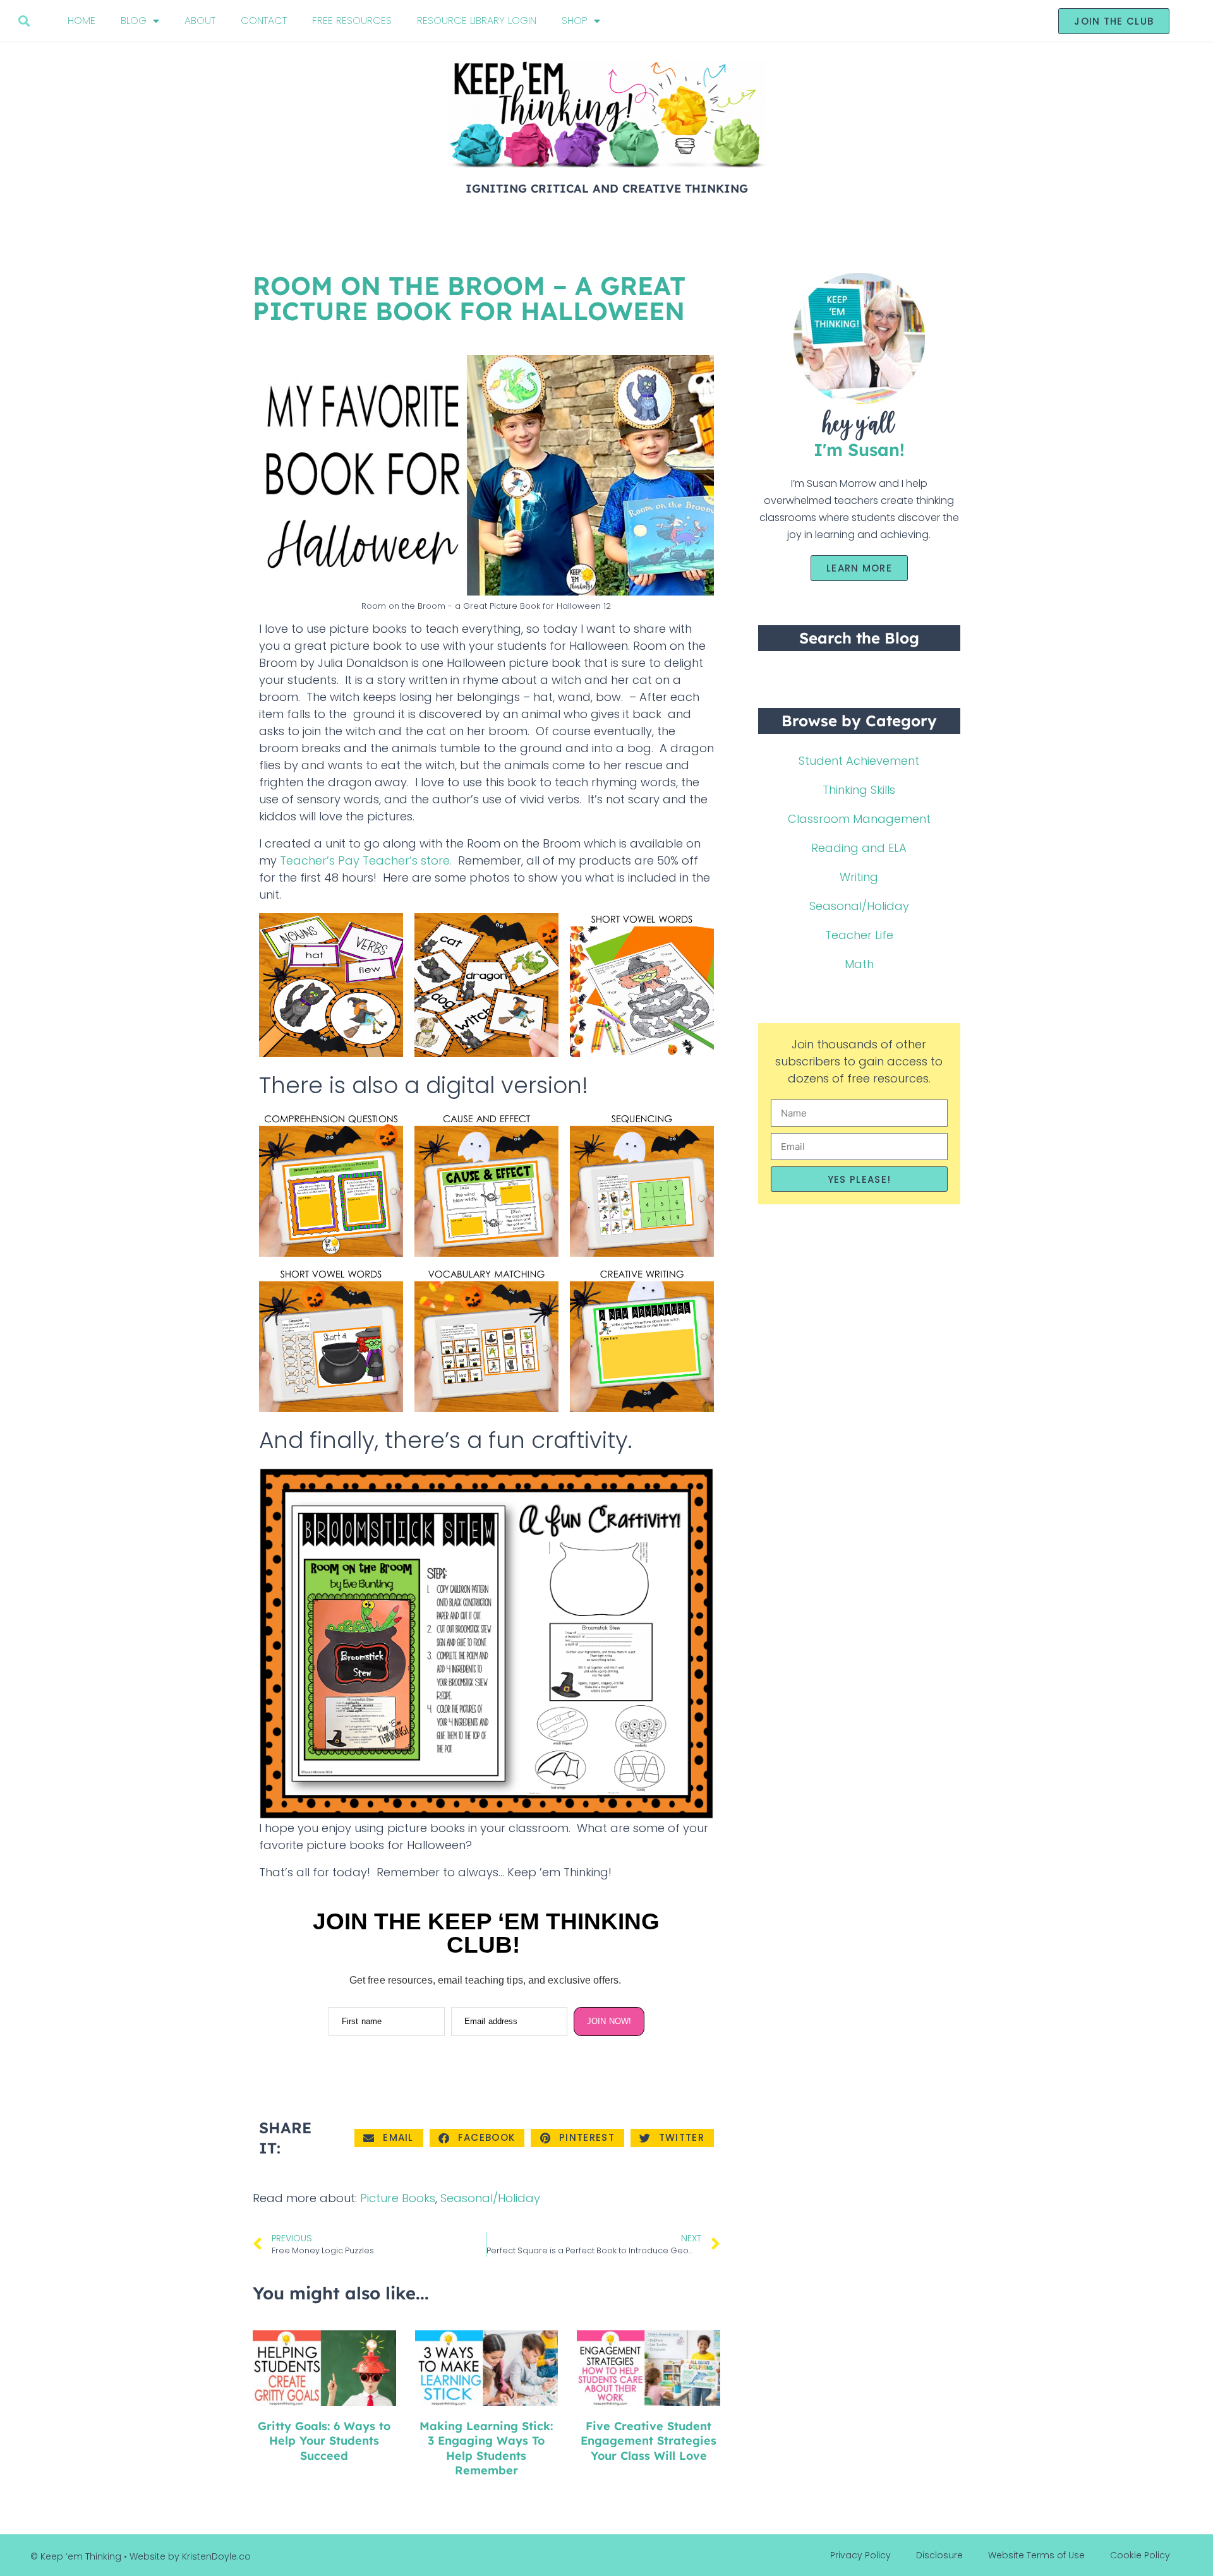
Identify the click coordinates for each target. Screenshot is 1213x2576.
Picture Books (398, 2198)
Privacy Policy (860, 2555)
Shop (575, 21)
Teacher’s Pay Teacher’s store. (364, 860)
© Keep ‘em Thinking (76, 2556)
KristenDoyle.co (216, 2556)
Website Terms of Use (1036, 2555)
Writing (859, 877)
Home (81, 21)
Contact (264, 21)
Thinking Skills (859, 790)
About (200, 21)
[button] (24, 21)
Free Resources (352, 21)
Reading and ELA (859, 848)
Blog (134, 21)
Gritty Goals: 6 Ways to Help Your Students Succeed (324, 2441)
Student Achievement (859, 761)
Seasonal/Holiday (490, 2198)
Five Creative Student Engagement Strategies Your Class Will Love (649, 2441)
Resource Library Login (477, 21)
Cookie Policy (1140, 2555)
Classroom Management (859, 819)
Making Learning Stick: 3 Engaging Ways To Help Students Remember (486, 2448)
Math (859, 964)
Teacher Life (859, 935)
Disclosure (939, 2555)
